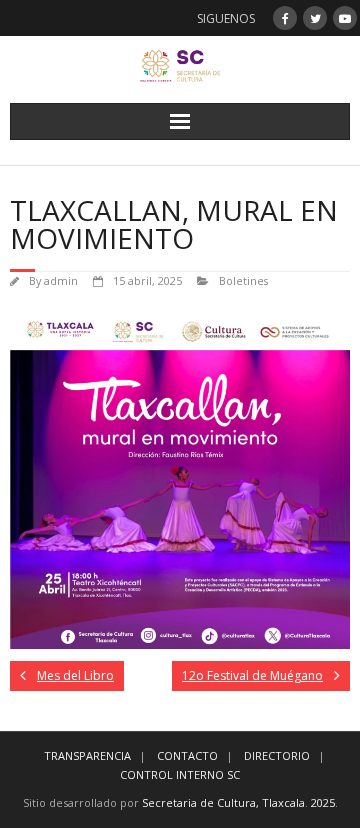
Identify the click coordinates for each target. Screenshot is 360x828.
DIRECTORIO (277, 755)
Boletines (243, 280)
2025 (323, 802)
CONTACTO (187, 755)
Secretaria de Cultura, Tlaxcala (223, 802)
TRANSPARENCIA (87, 755)
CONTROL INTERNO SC (180, 774)
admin (61, 280)
